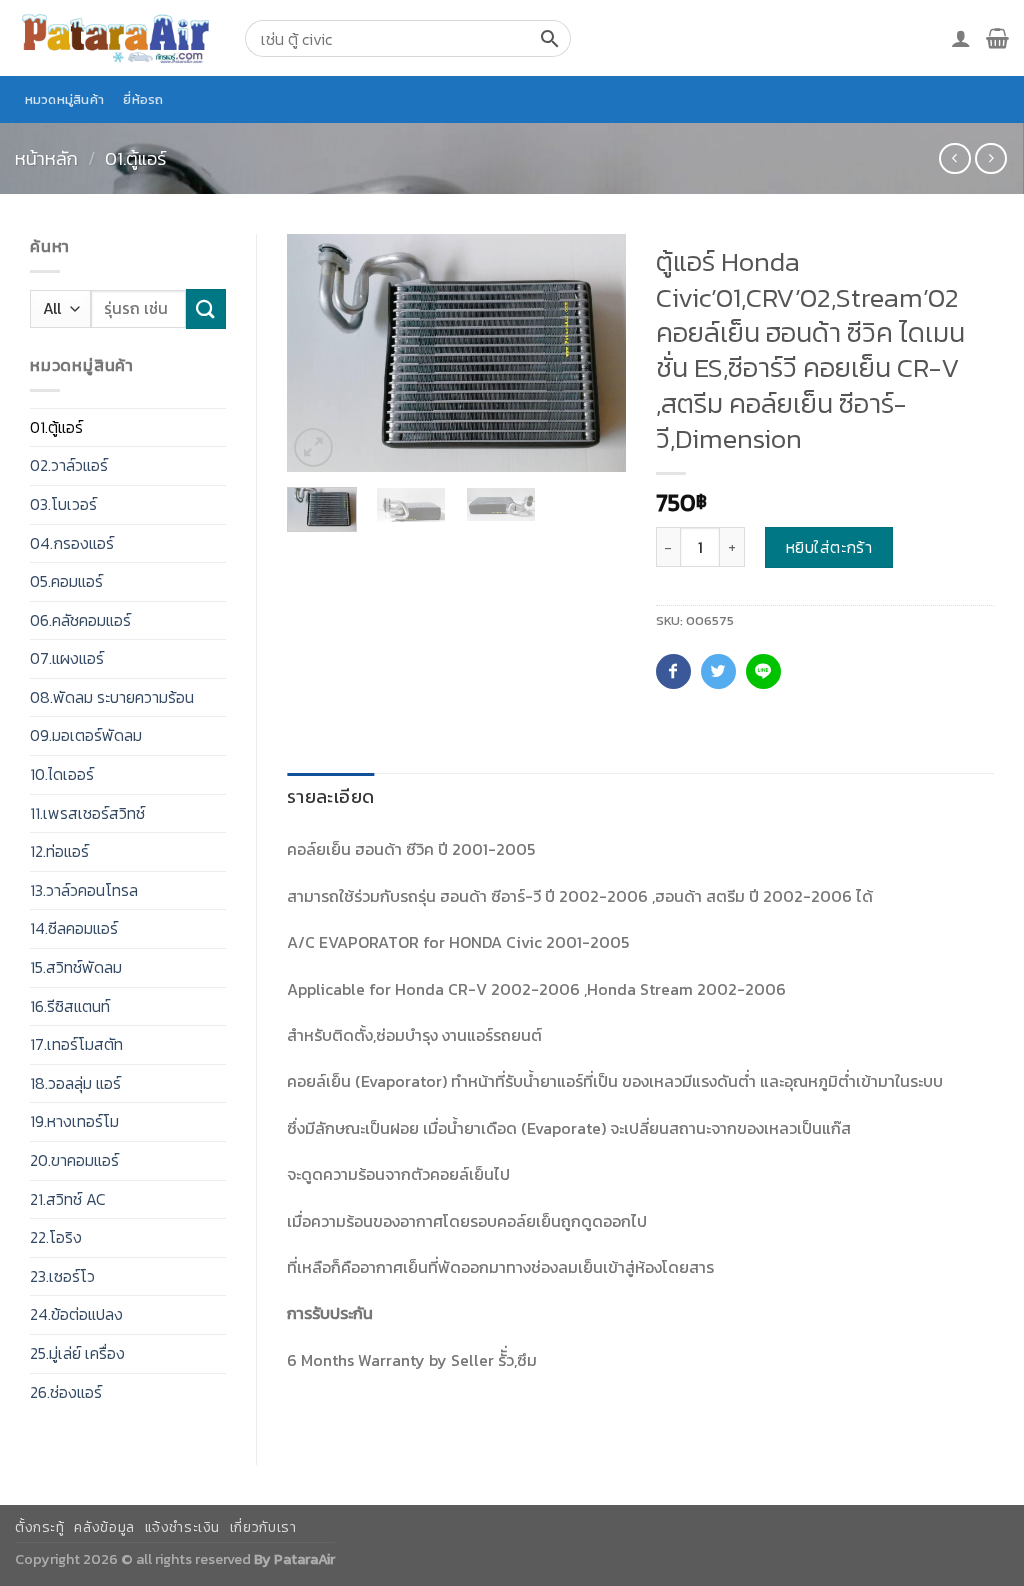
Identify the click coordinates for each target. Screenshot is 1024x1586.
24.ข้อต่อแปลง (76, 1314)
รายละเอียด (330, 796)
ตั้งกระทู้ (40, 1527)
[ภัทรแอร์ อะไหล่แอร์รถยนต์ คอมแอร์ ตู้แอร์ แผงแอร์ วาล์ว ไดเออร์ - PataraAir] (115, 37)
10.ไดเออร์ (62, 774)
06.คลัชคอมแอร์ (80, 620)
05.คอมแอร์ (66, 581)
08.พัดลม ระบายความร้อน (112, 697)
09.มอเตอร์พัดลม (86, 735)
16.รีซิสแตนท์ (70, 1006)
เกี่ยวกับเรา (263, 1527)
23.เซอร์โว (62, 1276)
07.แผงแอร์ (67, 658)
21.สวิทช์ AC (68, 1199)
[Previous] (319, 353)
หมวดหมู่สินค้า (65, 99)
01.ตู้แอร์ (135, 158)
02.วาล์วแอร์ (69, 465)
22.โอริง (56, 1237)
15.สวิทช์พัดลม (76, 967)
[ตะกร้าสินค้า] (997, 38)
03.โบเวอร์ (63, 504)
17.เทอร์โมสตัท (76, 1044)
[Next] (594, 353)
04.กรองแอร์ (72, 543)
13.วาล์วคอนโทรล (84, 890)
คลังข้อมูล (104, 1527)
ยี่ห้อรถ (143, 99)
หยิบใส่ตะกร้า (829, 547)
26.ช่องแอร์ (66, 1392)
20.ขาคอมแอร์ (74, 1160)
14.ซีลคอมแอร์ (74, 928)
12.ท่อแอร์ (59, 851)
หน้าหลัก (46, 158)
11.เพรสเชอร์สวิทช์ (87, 813)
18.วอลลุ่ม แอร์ (75, 1083)
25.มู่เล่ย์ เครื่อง (77, 1353)
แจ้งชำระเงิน (183, 1527)
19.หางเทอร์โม (74, 1121)
